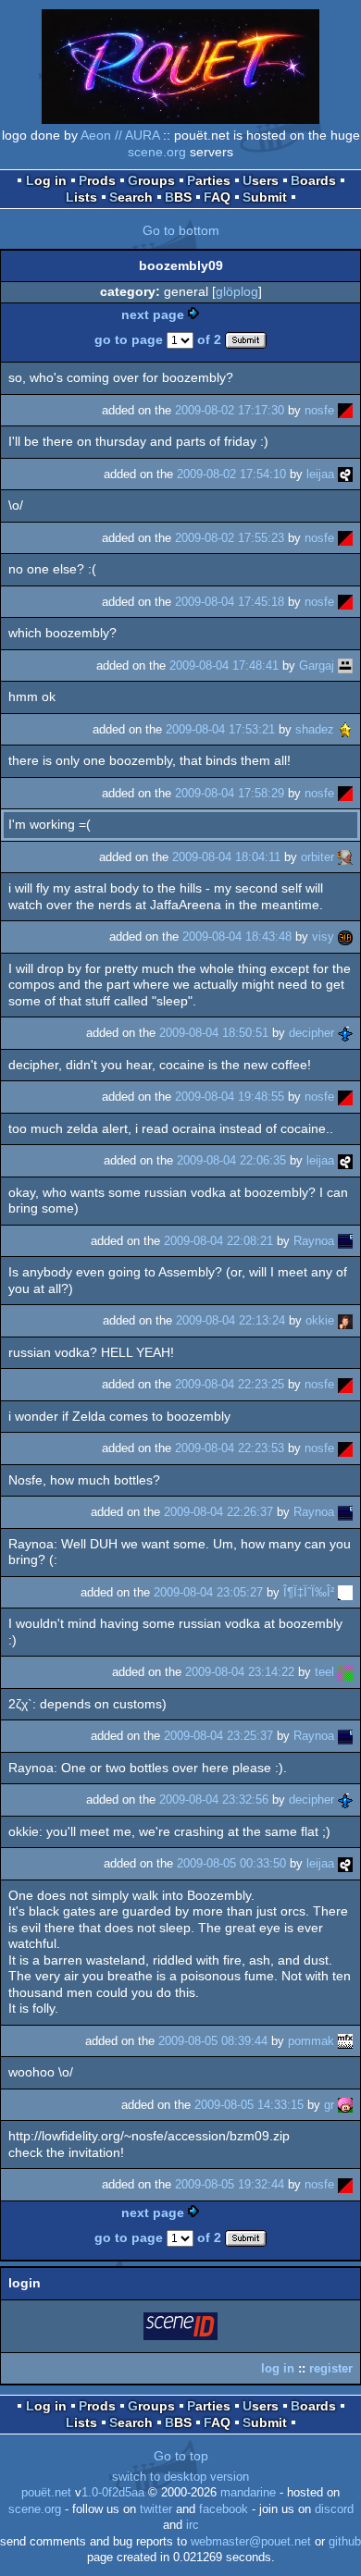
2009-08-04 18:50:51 (214, 1033)
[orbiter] (345, 857)
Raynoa (314, 1241)
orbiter (317, 857)
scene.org (157, 152)
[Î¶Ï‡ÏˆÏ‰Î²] (345, 1592)
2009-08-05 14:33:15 (249, 2105)
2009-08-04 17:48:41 (224, 666)
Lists (81, 197)
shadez (315, 729)
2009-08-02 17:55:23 (230, 538)
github (345, 2542)
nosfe (319, 410)
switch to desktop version (180, 2477)
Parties (209, 180)
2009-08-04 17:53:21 (220, 729)
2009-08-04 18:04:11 (226, 857)
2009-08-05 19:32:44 (230, 2184)
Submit (265, 197)
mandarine (248, 2493)
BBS (178, 197)
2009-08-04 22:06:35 (231, 1160)
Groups (151, 180)
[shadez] (345, 729)
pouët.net (46, 2493)
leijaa (320, 474)
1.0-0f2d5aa (113, 2493)
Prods (97, 180)
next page (153, 314)
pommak (311, 2041)
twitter (156, 2509)
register (331, 2368)
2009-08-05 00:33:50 (231, 1863)
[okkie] (345, 1320)
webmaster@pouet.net (251, 2542)
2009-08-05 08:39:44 (213, 2041)
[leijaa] (345, 474)
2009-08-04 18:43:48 (237, 937)
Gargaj (317, 666)
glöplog (237, 291)
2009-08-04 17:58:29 (230, 793)
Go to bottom (181, 230)
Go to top (181, 2456)
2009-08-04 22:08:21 (218, 1241)
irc (193, 2525)
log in (278, 2368)
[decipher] (345, 1033)
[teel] (345, 1672)
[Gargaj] (345, 666)
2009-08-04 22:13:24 (230, 1320)
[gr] (345, 2105)
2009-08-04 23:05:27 (208, 1592)
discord (334, 2509)
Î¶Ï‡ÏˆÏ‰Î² (309, 1592)
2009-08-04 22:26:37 (218, 1512)
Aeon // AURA (120, 135)
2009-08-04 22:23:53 (230, 1448)
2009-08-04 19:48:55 (230, 1097)
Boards (313, 180)
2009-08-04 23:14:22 (240, 1672)
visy (323, 937)
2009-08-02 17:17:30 (230, 410)
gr (329, 2105)
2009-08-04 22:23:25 (230, 1384)
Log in (46, 180)
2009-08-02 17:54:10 (231, 474)
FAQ (217, 197)
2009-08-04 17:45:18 (230, 602)
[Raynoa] (345, 1241)
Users (261, 180)
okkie (320, 1320)
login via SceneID (181, 2329)
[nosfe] (345, 410)
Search (131, 197)
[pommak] (345, 2041)
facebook (224, 2509)
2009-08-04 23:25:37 (218, 1736)
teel (324, 1672)
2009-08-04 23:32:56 (214, 1800)
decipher (311, 1033)
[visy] (345, 937)
